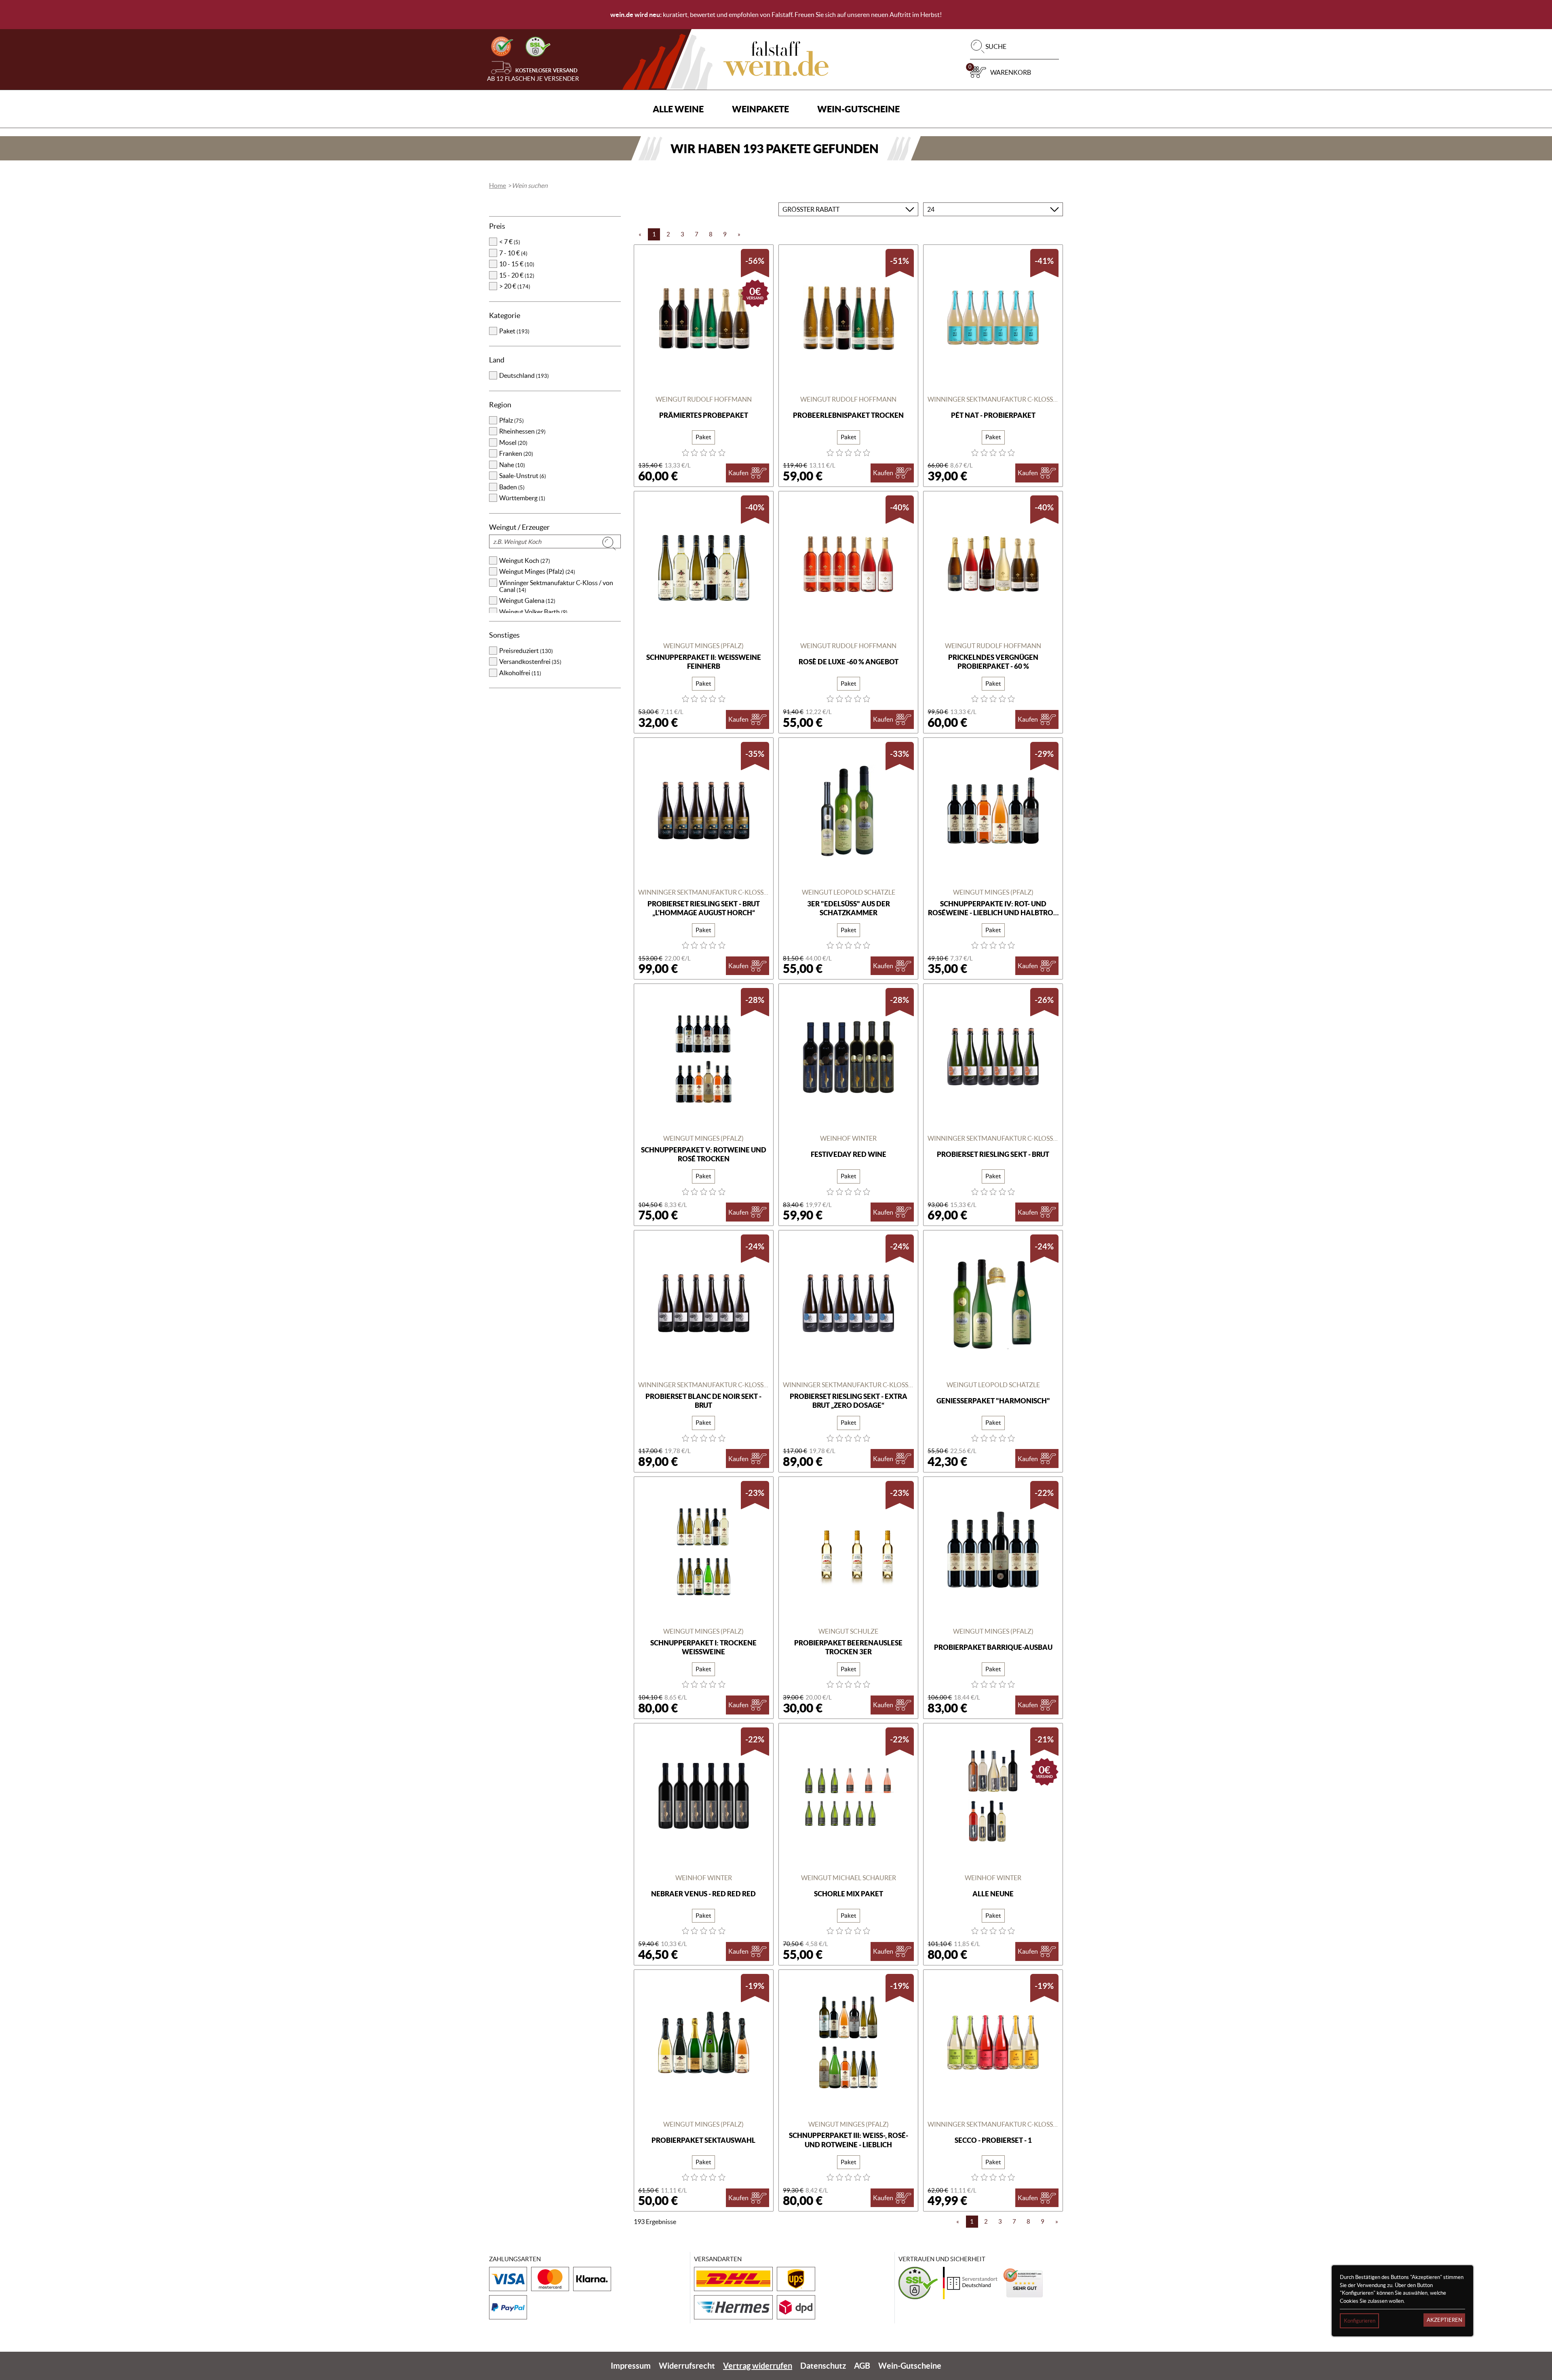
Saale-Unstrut (523, 476)
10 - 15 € (517, 264)
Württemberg (522, 498)
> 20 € (515, 286)
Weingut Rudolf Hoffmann (704, 399)
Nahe (512, 465)
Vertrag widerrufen (758, 2366)
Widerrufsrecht (687, 2366)
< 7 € (510, 242)
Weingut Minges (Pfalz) (537, 571)
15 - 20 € (517, 275)
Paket (514, 331)
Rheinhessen (522, 431)
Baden (512, 487)
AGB (862, 2366)
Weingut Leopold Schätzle (849, 892)
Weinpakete (760, 109)
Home (498, 185)
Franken (516, 453)
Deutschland (524, 375)
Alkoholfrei (520, 673)
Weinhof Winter (848, 1138)
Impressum (631, 2366)
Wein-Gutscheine (858, 109)
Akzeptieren (1444, 2320)
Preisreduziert (526, 651)
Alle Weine (678, 109)
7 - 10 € (513, 253)
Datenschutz (823, 2366)
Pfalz (511, 420)
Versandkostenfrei (530, 661)
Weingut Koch (525, 560)
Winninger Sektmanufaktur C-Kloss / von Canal (556, 586)
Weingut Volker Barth (533, 612)
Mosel (513, 442)
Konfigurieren (1360, 2321)
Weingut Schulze (848, 1631)
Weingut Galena (527, 600)
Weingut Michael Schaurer (849, 1878)
